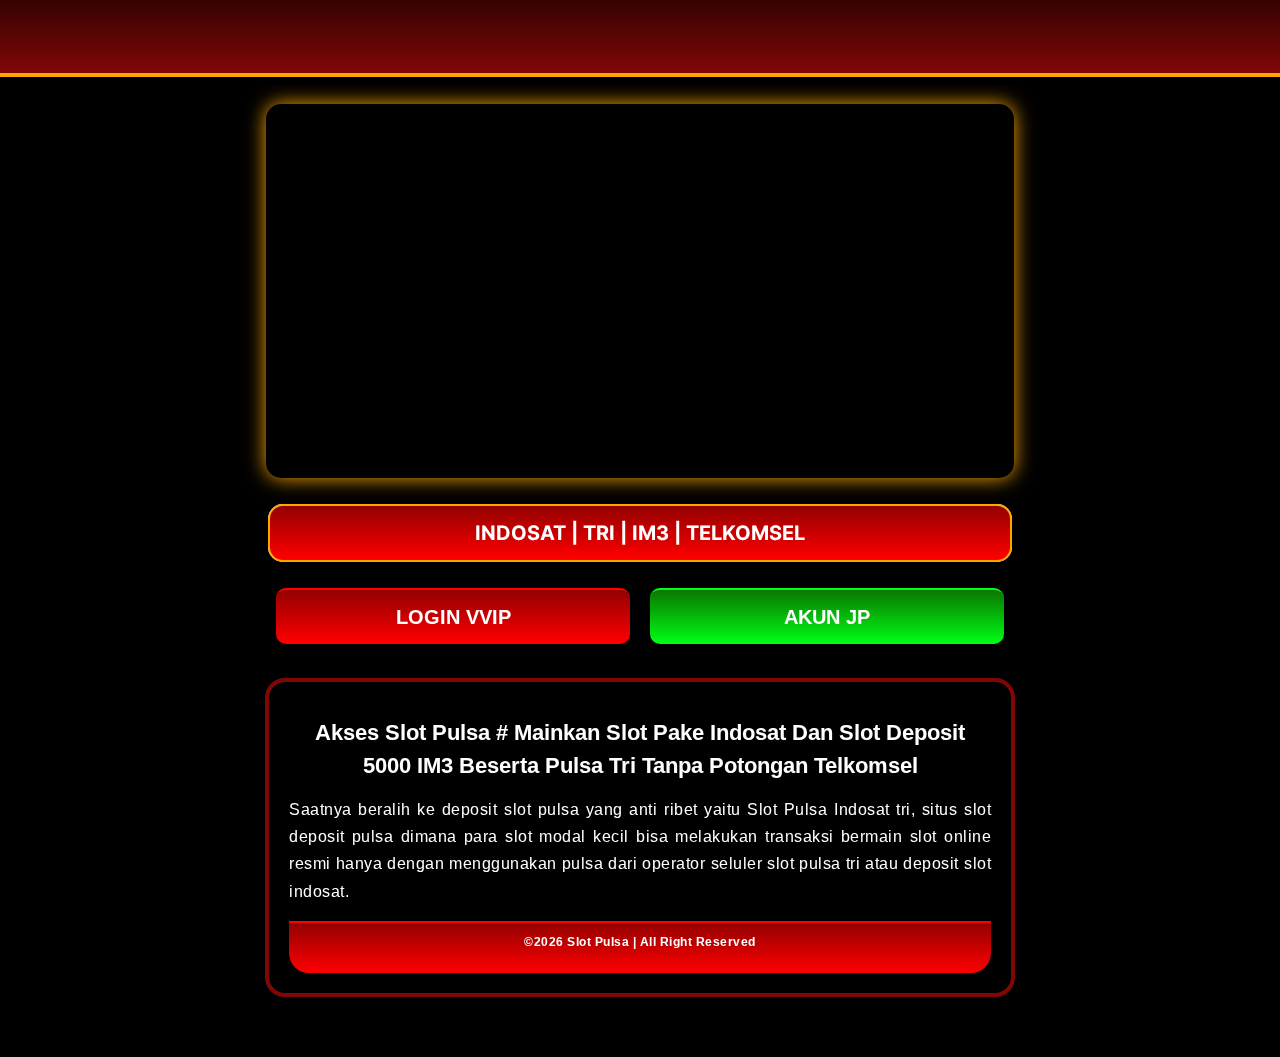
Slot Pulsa (598, 942)
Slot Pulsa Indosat (818, 809)
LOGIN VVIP (453, 617)
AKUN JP (827, 617)
